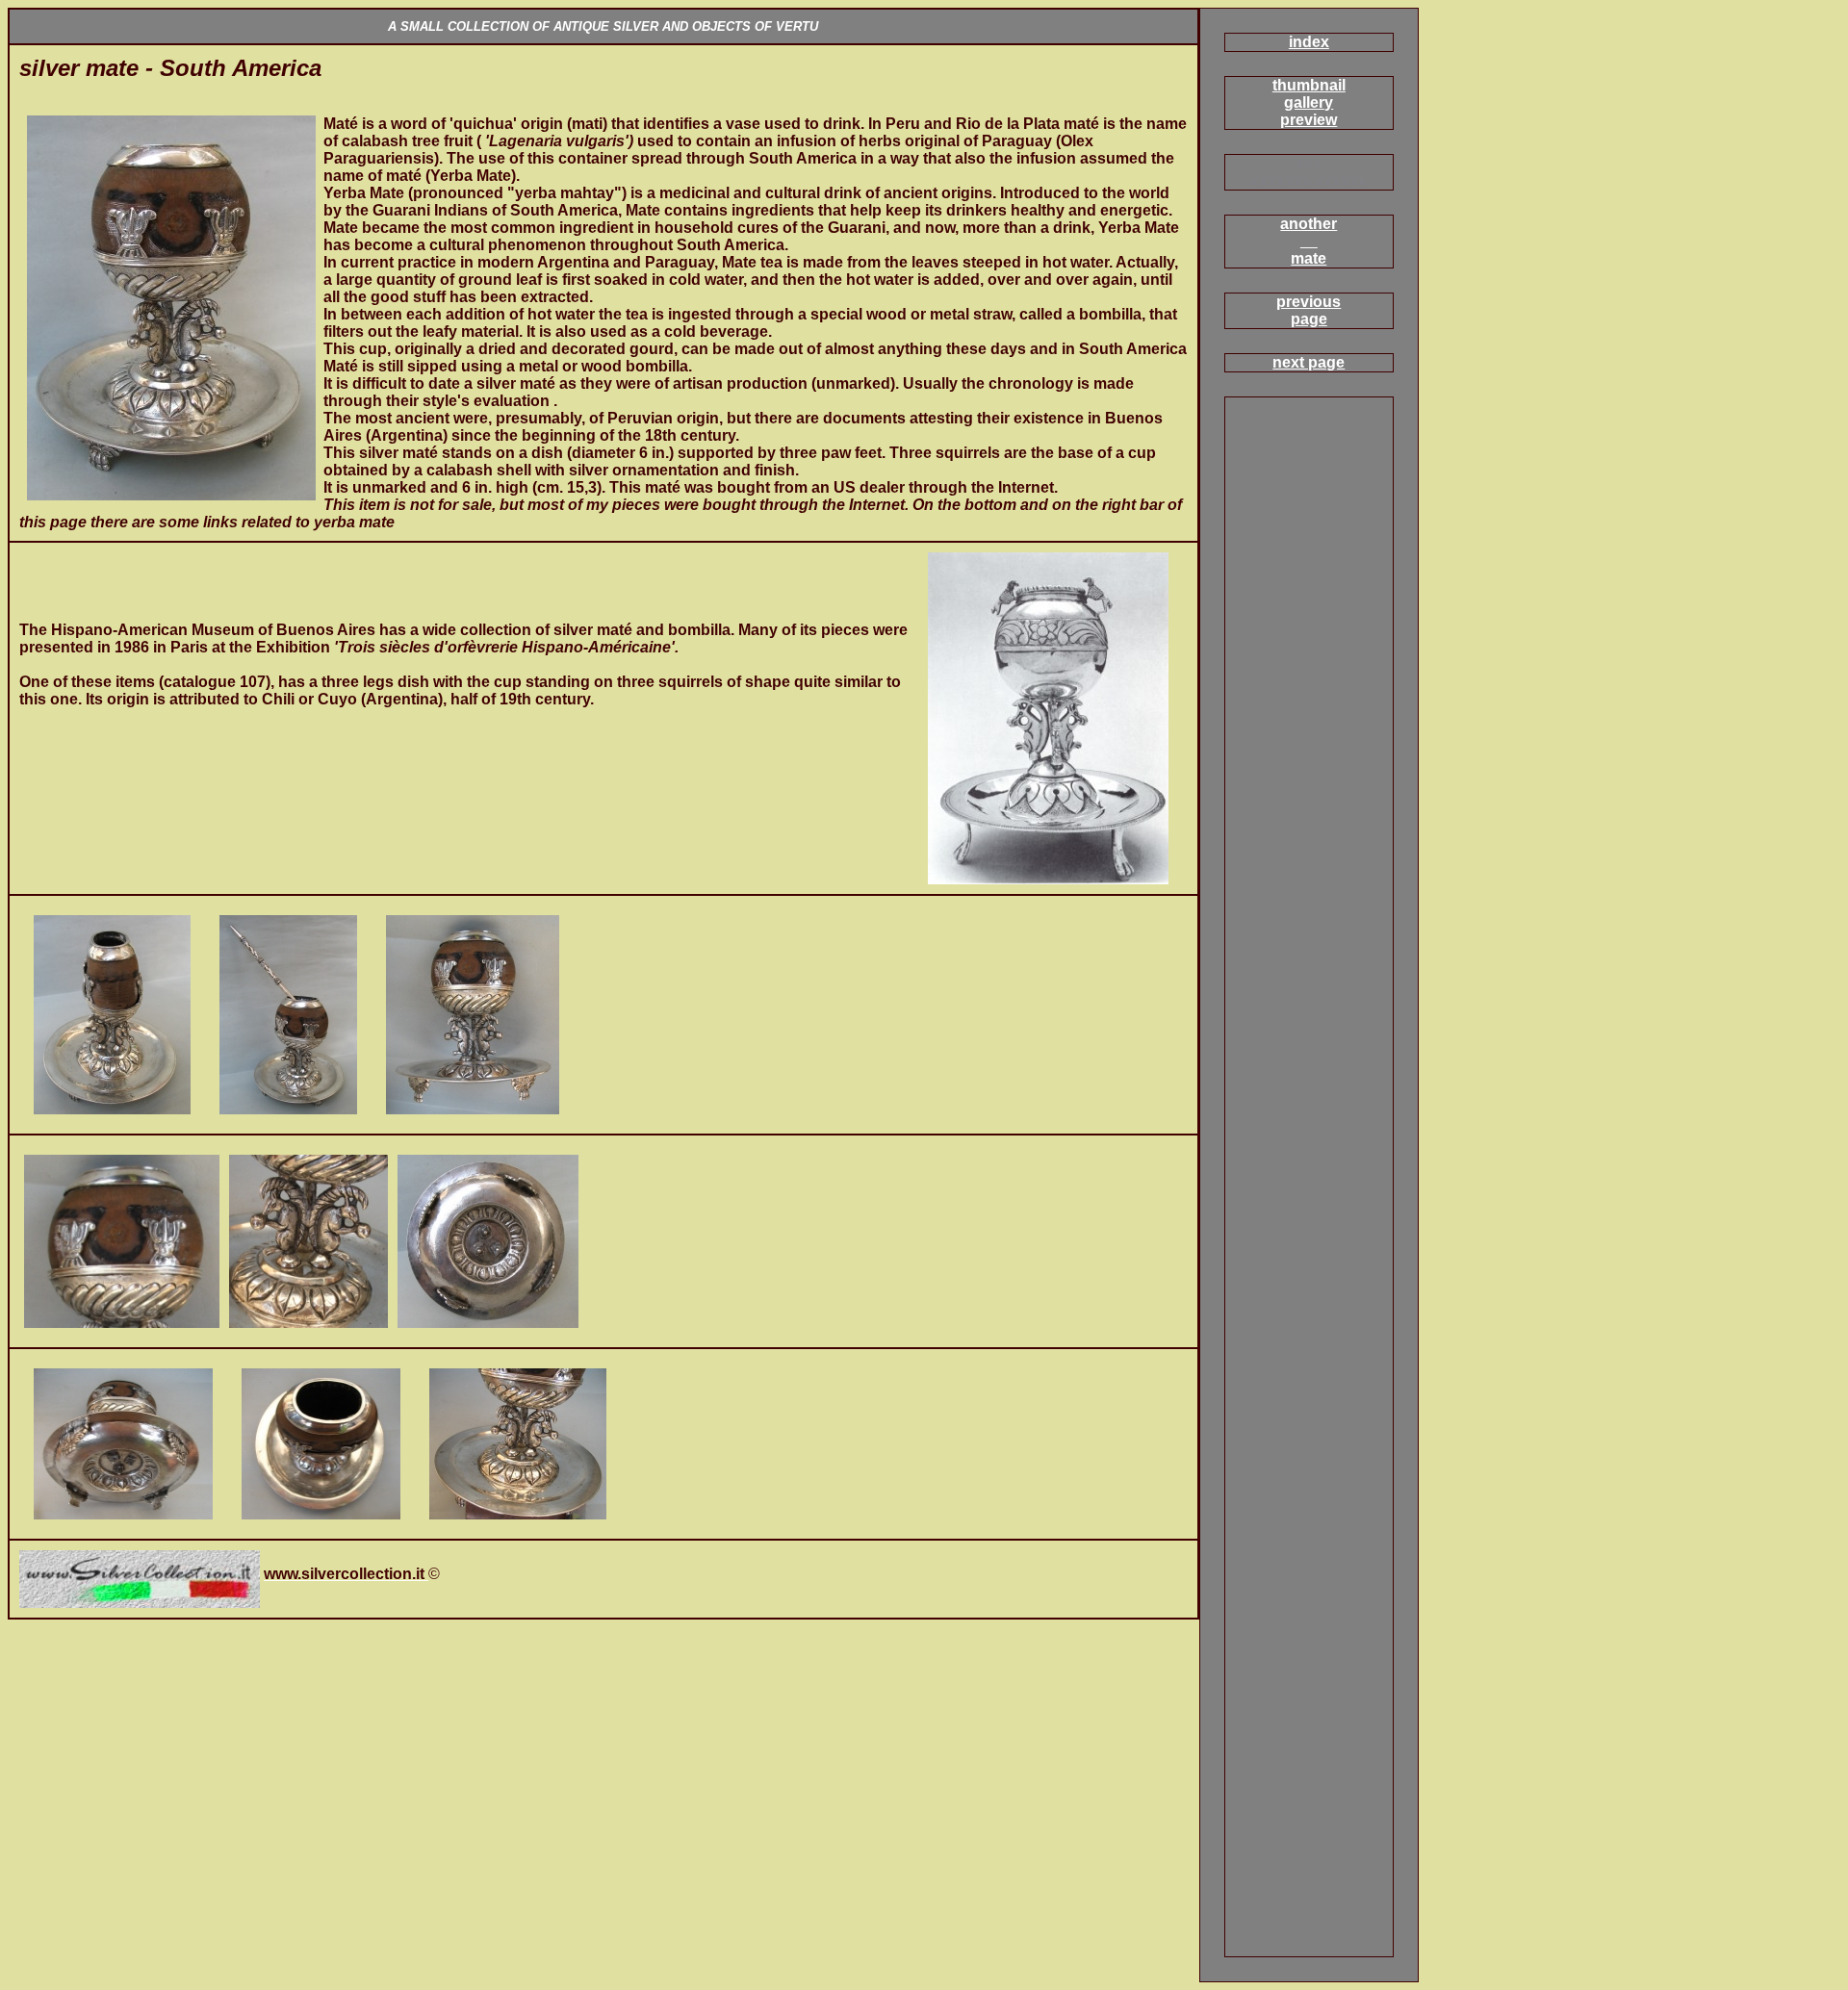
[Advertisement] (244, 108)
